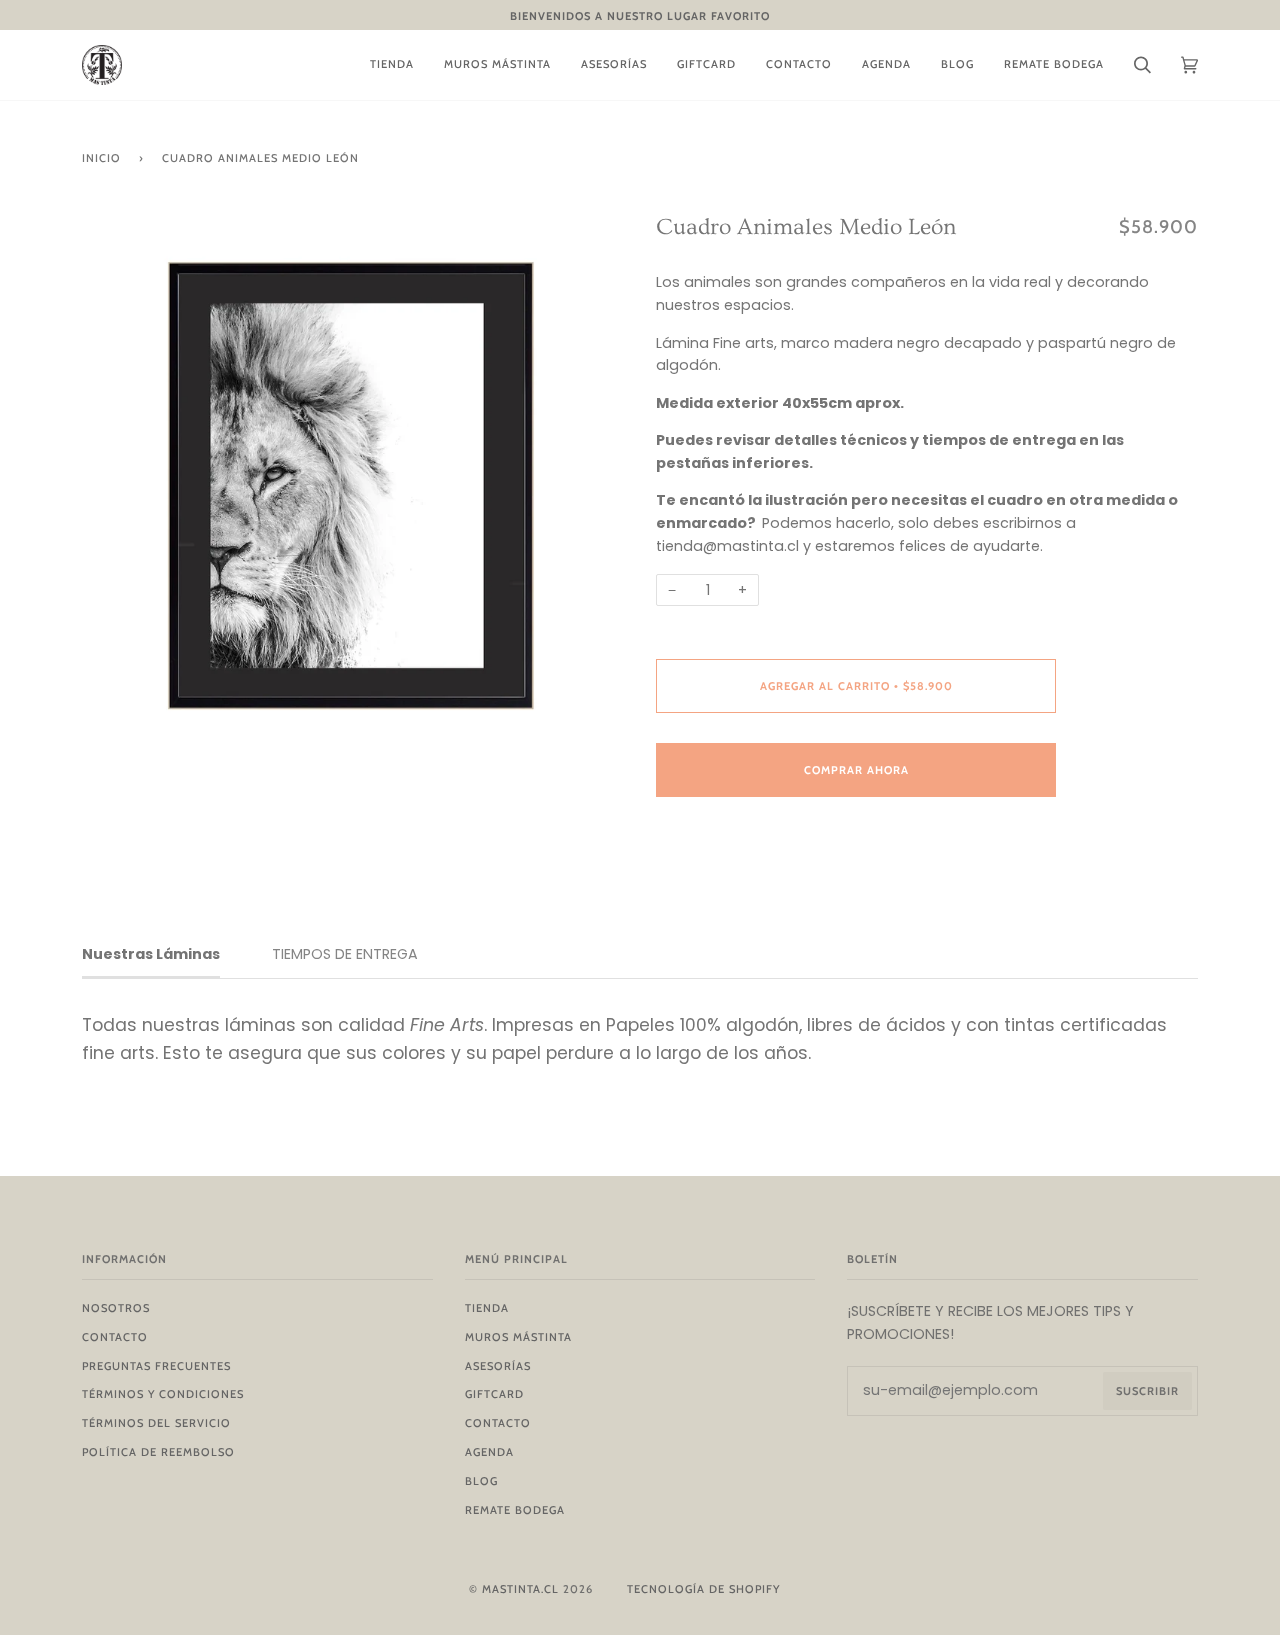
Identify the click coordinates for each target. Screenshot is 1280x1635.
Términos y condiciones (163, 1394)
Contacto (115, 1337)
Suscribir (1147, 1391)
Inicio (101, 158)
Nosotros (116, 1308)
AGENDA (489, 1452)
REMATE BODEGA (515, 1510)
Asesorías (498, 1366)
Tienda (487, 1308)
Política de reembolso (158, 1452)
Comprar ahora (856, 770)
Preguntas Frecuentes (156, 1366)
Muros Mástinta (518, 1337)
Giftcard (494, 1394)
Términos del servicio (156, 1423)
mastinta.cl (520, 1589)
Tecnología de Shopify (703, 1589)
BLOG (481, 1481)
